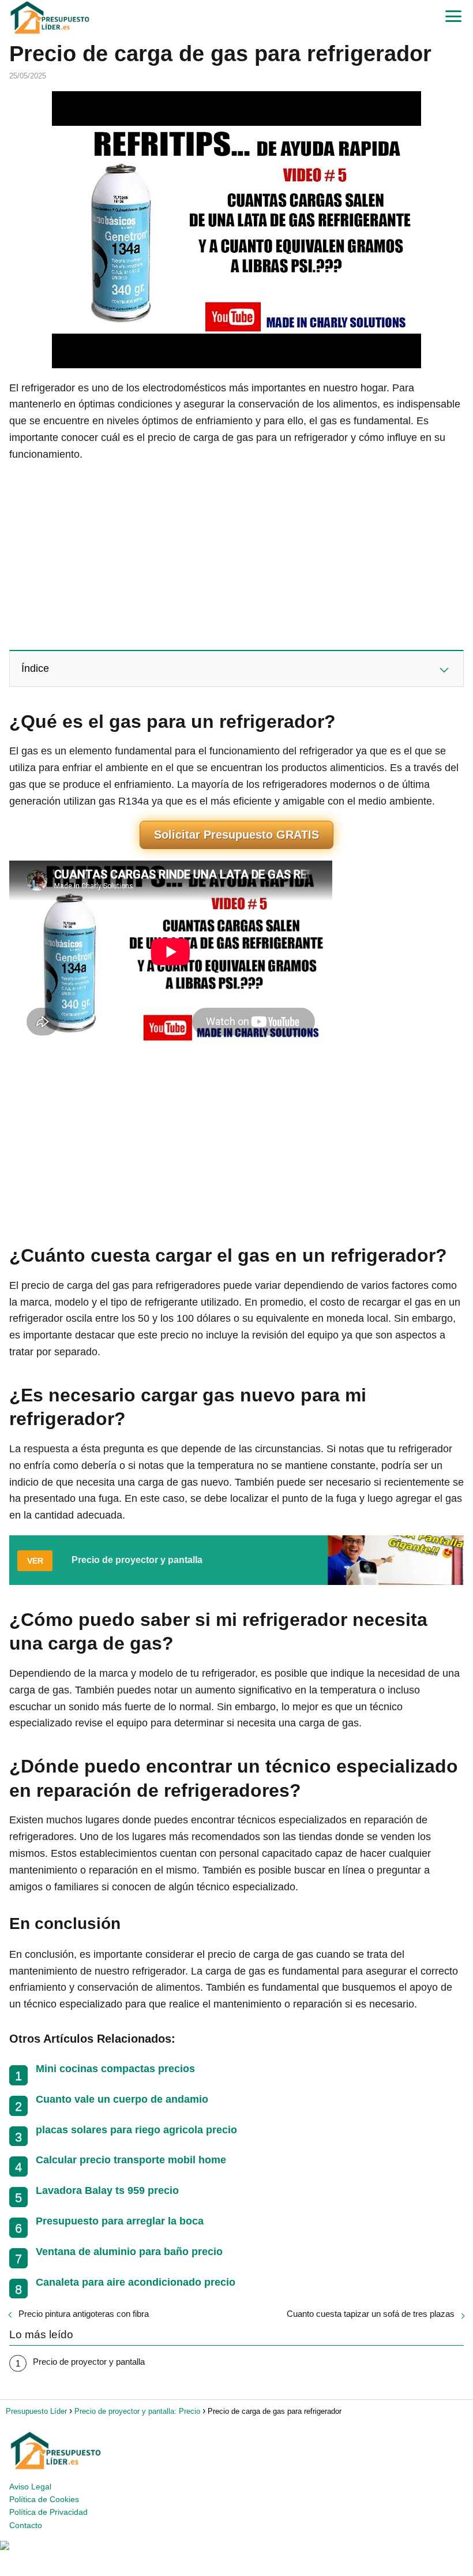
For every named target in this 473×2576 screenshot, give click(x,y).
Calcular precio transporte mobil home (131, 2160)
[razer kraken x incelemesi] (236, 2545)
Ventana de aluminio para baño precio (129, 2252)
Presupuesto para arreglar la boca (120, 2221)
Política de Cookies (44, 2499)
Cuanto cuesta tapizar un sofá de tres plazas (371, 2314)
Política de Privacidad (48, 2512)
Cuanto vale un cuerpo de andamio (122, 2099)
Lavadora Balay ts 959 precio (107, 2190)
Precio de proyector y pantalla (89, 2362)
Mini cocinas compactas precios (115, 2069)
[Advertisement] (236, 555)
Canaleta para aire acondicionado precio (136, 2282)
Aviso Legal (30, 2487)
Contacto (26, 2525)
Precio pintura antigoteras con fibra (84, 2314)
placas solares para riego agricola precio (136, 2130)
